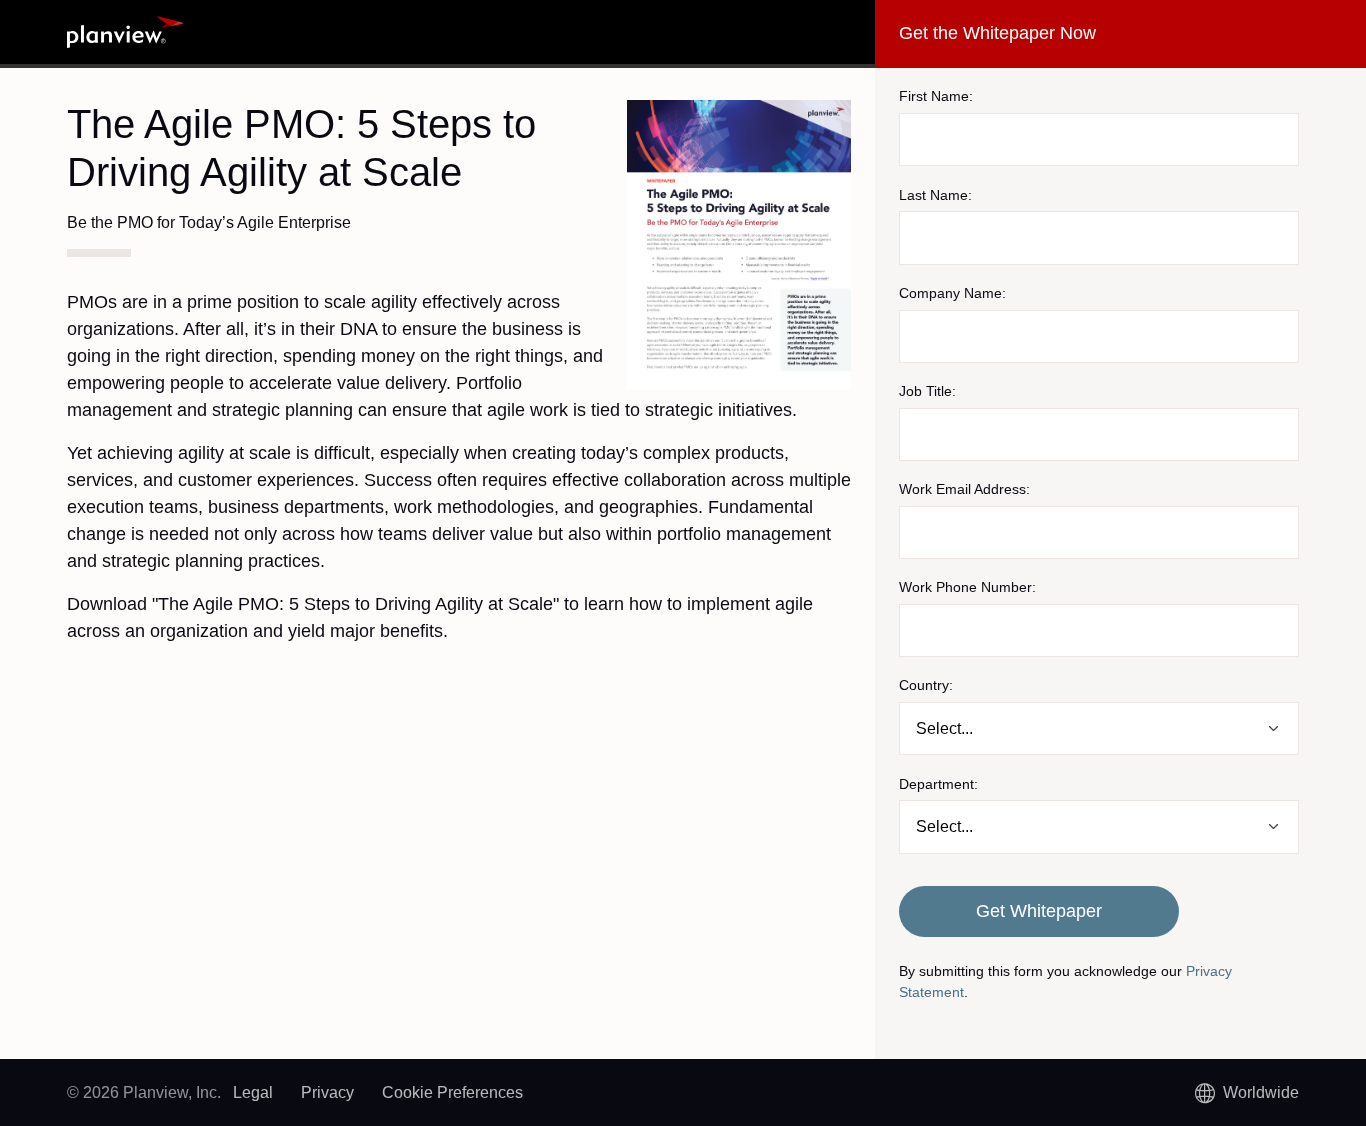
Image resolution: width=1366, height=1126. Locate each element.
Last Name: (935, 195)
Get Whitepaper (1039, 911)
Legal (253, 1092)
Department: (938, 784)
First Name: (936, 96)
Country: (926, 685)
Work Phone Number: (967, 587)
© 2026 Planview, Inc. (144, 1092)
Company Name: (952, 293)
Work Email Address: (964, 489)
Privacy (327, 1092)
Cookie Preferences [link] (452, 1092)
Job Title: (927, 391)
